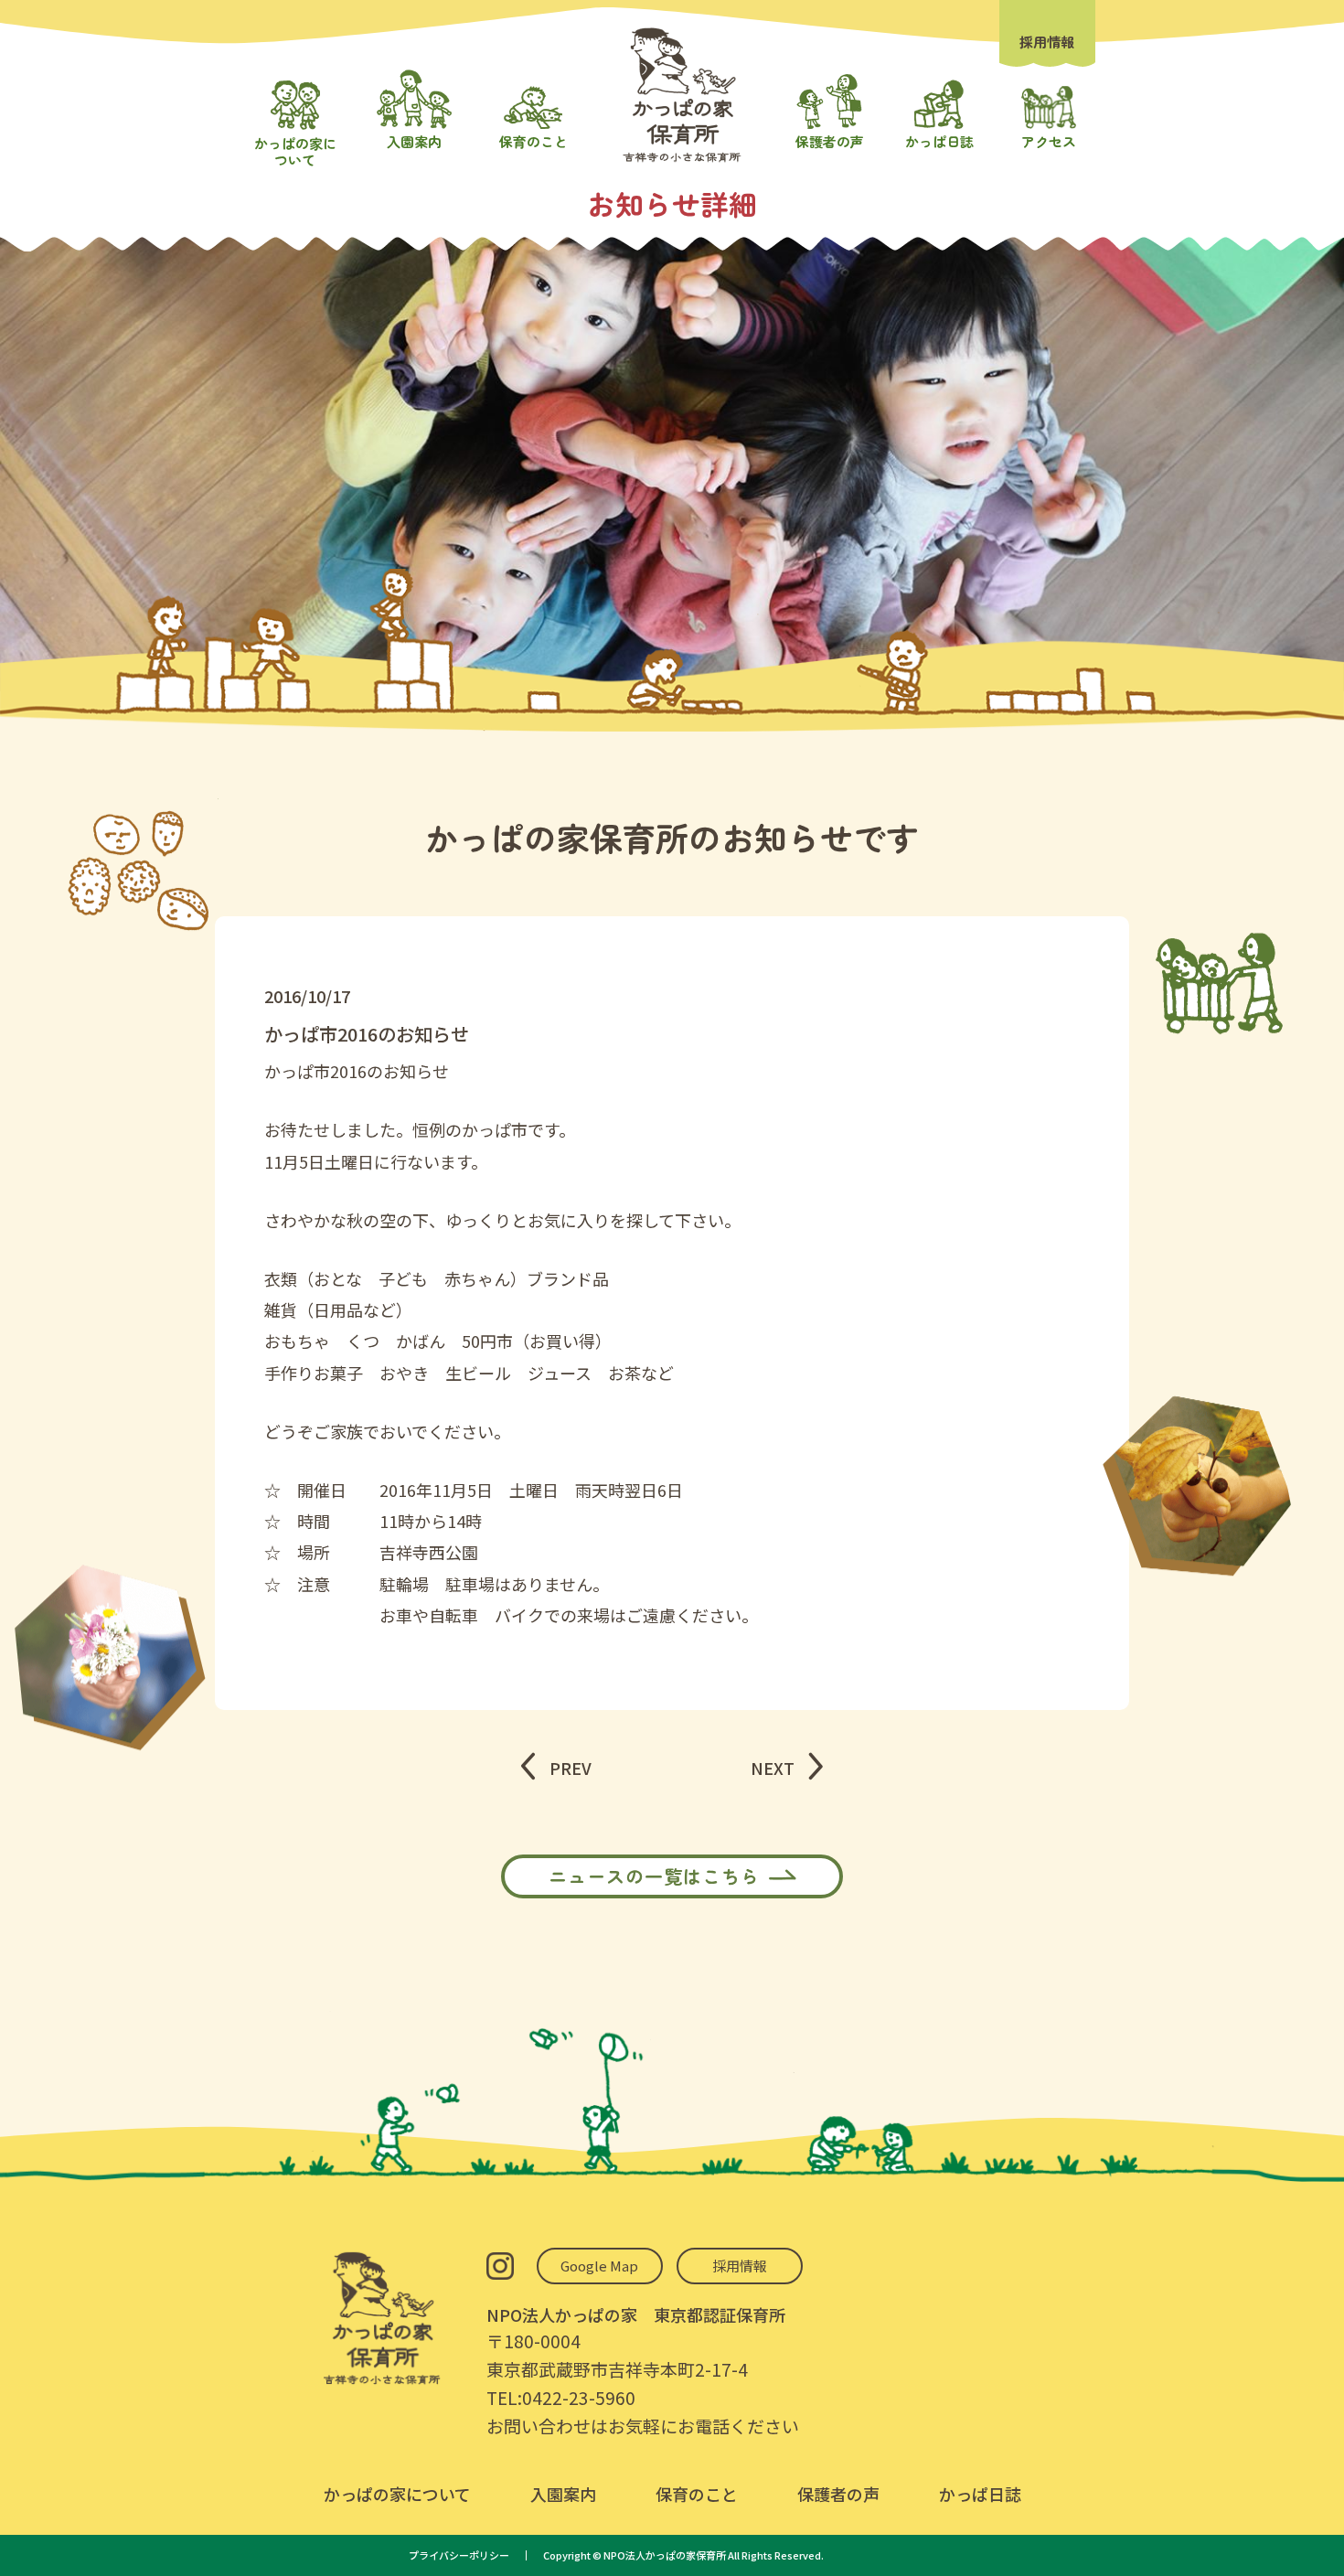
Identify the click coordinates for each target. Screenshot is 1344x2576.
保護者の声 (838, 2494)
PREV (571, 1768)
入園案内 (563, 2494)
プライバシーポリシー (459, 2555)
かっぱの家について (397, 2494)
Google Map (599, 2266)
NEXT (773, 1768)
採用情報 (1047, 42)
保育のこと (697, 2494)
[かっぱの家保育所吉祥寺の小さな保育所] (682, 157)
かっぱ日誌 (980, 2494)
